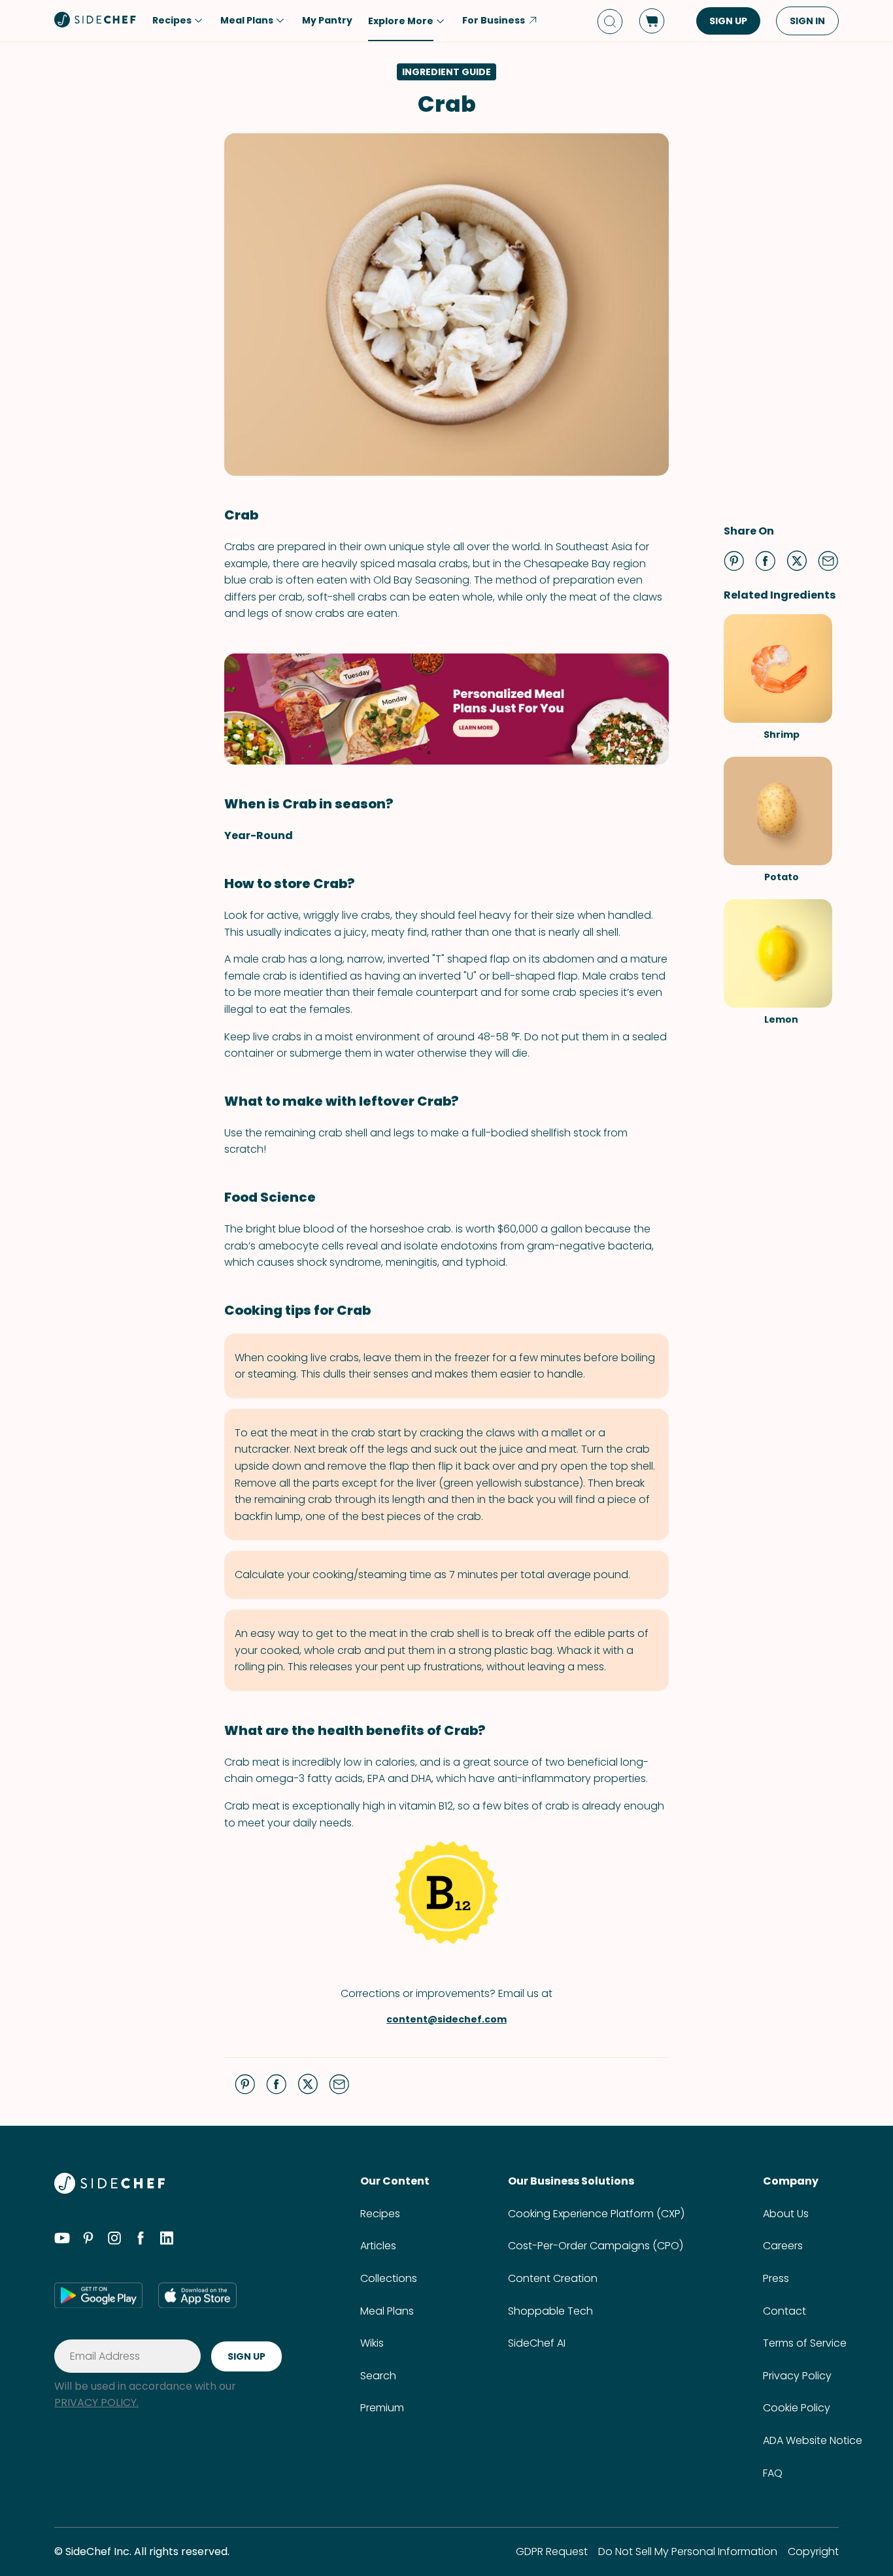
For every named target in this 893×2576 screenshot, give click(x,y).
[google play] (98, 2295)
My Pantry (327, 20)
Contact (784, 2311)
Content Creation (553, 2278)
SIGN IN (807, 21)
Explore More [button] (401, 21)
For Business (494, 20)
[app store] (197, 2295)
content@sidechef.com (446, 2019)
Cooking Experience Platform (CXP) (596, 2214)
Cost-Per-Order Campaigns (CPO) (596, 2246)
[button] (734, 561)
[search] (610, 21)
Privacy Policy (797, 2376)
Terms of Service (805, 2343)
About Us (786, 2214)
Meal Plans (387, 2311)
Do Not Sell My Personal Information (688, 2551)
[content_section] (446, 709)
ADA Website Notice (813, 2440)
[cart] (652, 21)
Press (776, 2278)
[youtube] (62, 2240)
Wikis (372, 2343)
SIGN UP (728, 21)
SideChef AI (537, 2343)
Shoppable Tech (550, 2311)
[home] (95, 20)
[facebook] (141, 2240)
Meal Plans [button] (247, 20)
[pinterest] (88, 2240)
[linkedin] (167, 2240)
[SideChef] (110, 2190)
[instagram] (114, 2240)
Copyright (813, 2551)
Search (378, 2376)
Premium (382, 2408)
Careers (783, 2246)
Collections (389, 2278)
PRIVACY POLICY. (96, 2403)
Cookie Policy (797, 2408)
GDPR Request (552, 2551)
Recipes (380, 2214)
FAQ (773, 2473)
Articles (378, 2246)
